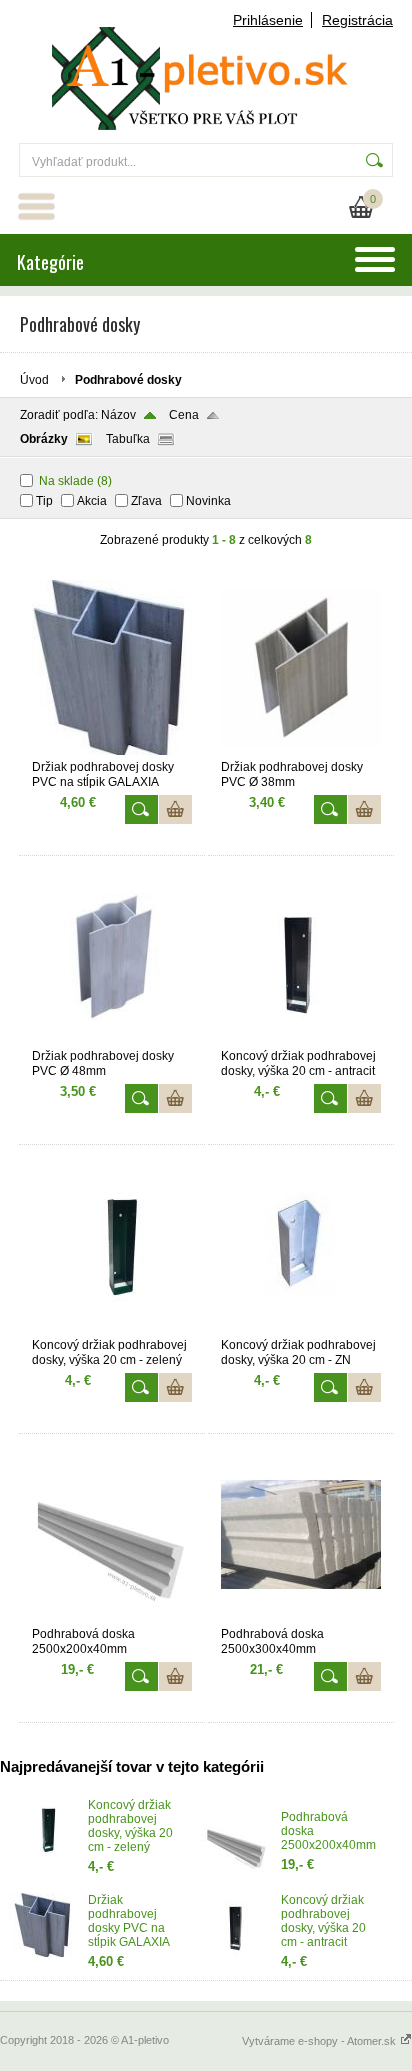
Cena (184, 415)
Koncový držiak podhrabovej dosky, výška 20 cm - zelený (130, 1826)
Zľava (146, 501)
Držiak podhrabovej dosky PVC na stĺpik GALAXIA (129, 1921)
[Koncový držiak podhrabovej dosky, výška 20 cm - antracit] (301, 1040)
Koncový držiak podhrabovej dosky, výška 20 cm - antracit (323, 1921)
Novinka (208, 501)
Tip (44, 501)
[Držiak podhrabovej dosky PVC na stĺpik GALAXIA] (112, 751)
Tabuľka (128, 439)
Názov (118, 415)
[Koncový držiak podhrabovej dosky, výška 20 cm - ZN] (301, 1329)
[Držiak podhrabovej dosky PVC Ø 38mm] (301, 751)
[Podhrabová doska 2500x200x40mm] (112, 1618)
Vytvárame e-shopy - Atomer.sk (320, 2041)
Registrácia (357, 20)
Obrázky (44, 439)
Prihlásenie (268, 20)
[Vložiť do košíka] (175, 809)
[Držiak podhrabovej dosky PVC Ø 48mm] (112, 1040)
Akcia (92, 501)
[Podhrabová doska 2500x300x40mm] (301, 1618)
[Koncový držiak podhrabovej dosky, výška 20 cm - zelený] (112, 1329)
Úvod (34, 380)
